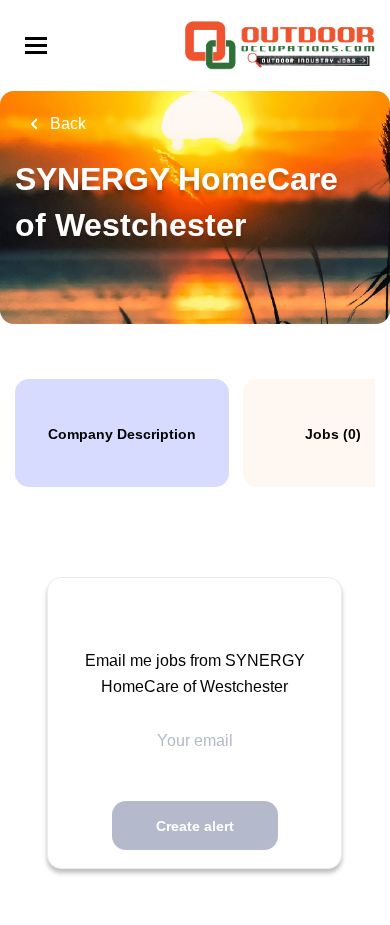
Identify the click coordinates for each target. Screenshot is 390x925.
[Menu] (36, 45)
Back (66, 123)
